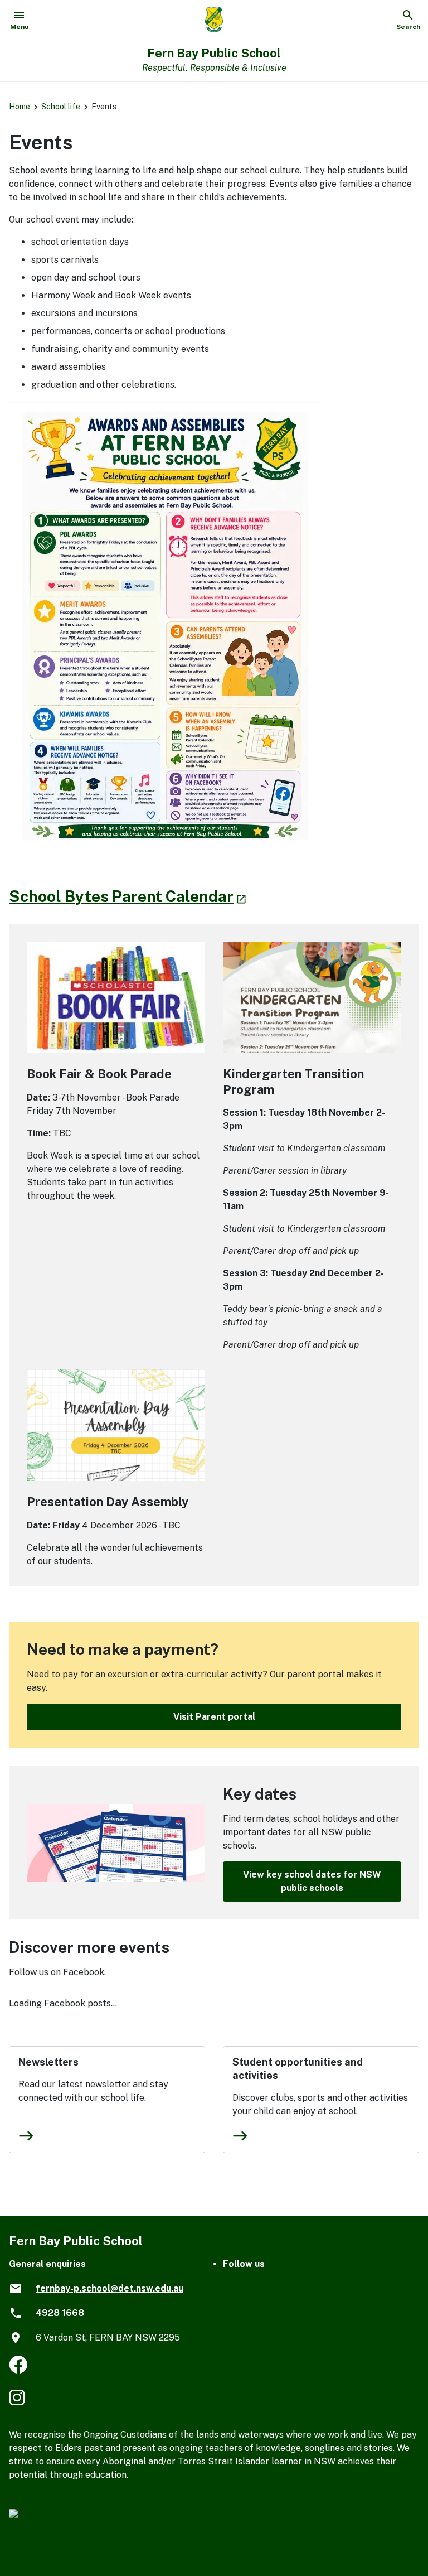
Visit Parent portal (214, 1717)
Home (20, 107)
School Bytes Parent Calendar (128, 896)
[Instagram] (18, 2399)
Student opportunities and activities (298, 2069)
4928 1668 (60, 2313)
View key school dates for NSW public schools (312, 1881)
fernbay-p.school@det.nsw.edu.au (110, 2288)
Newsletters (48, 2062)
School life (61, 107)
